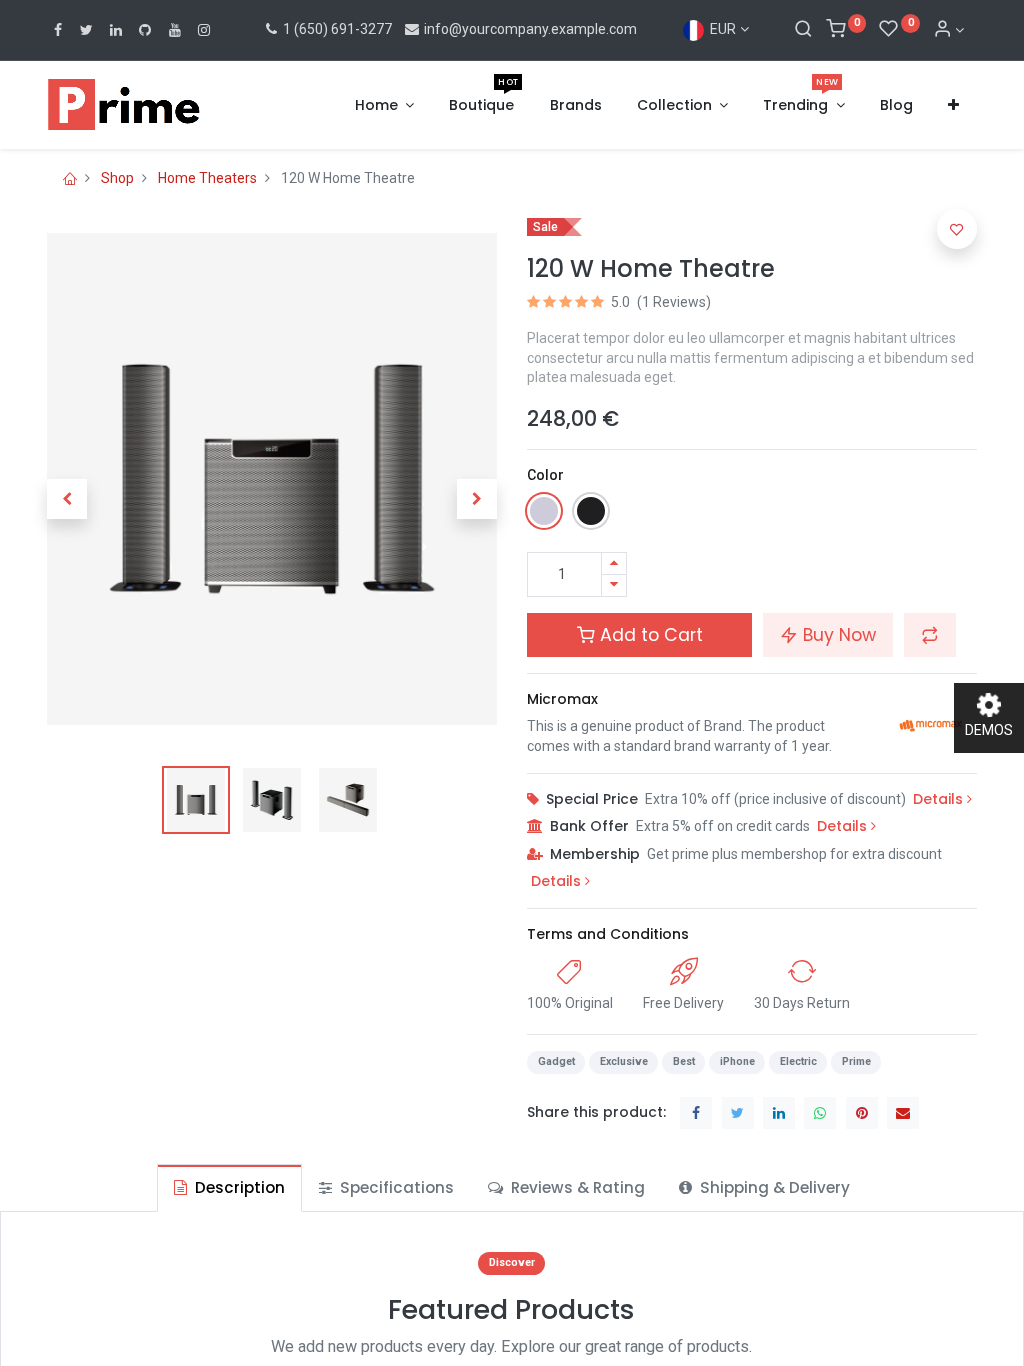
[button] (953, 106)
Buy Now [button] (837, 635)
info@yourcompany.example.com (530, 29)
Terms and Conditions (608, 934)
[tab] (229, 1187)
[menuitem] (481, 106)
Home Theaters (207, 178)
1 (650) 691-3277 (336, 29)
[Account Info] (949, 30)
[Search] (803, 30)
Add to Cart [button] (649, 635)
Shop (117, 178)
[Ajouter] (614, 563)
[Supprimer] (614, 585)
